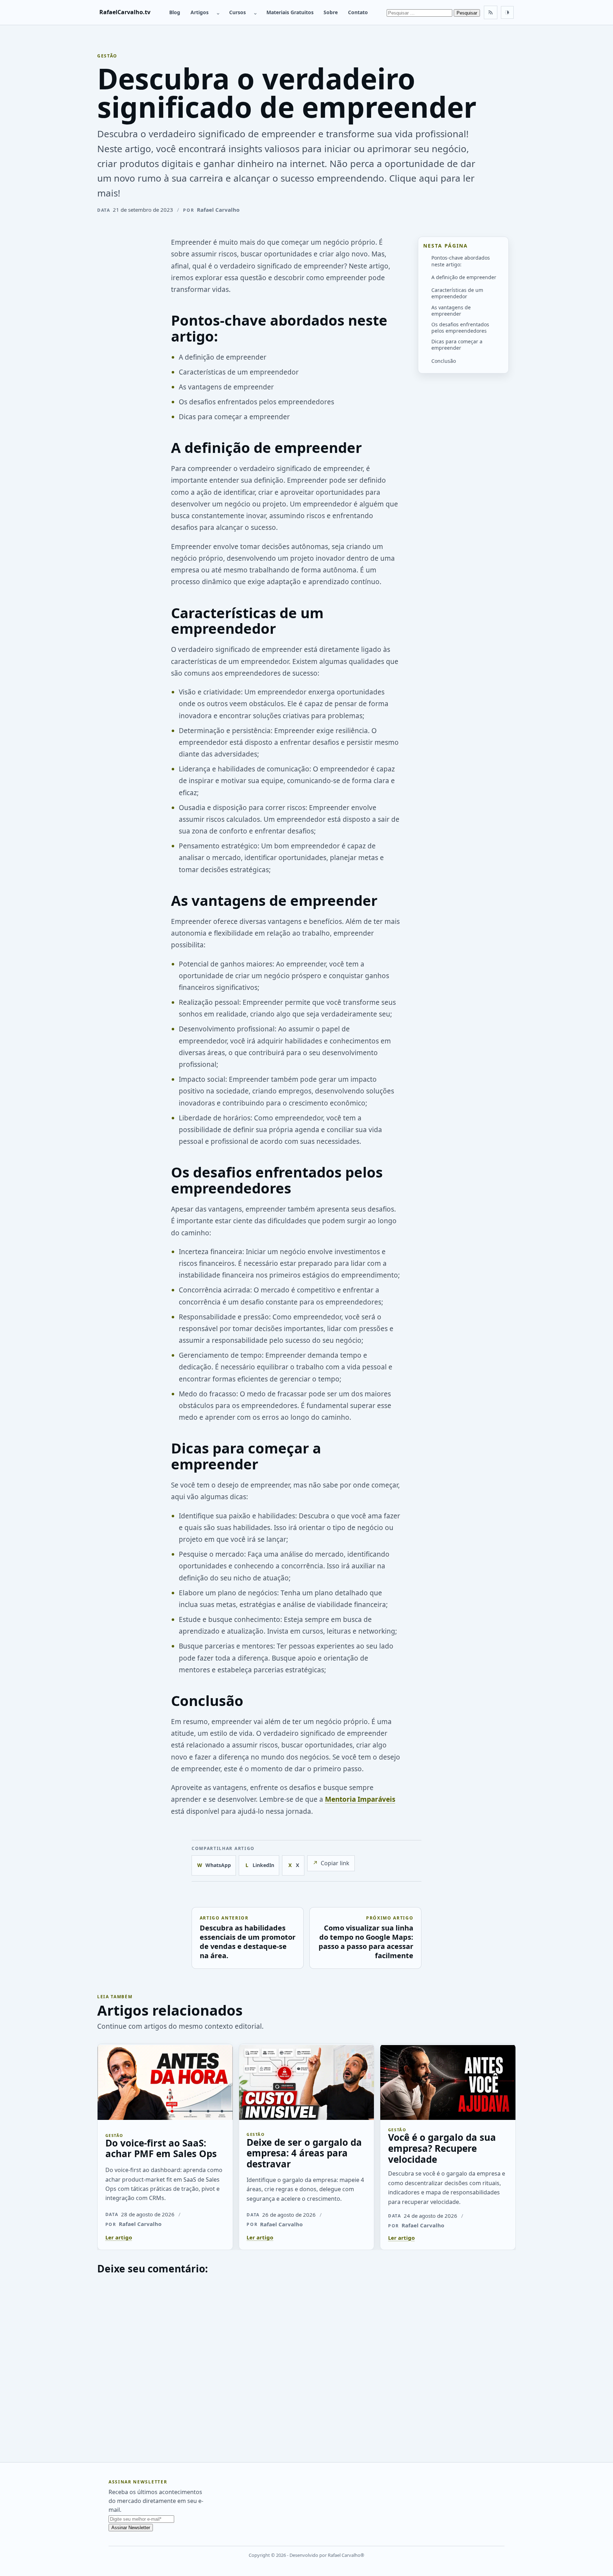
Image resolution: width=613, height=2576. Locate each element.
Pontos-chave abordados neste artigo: (461, 261)
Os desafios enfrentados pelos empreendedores (460, 328)
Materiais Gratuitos (290, 12)
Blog (175, 12)
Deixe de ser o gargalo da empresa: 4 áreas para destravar (304, 2153)
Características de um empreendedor (457, 293)
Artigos (200, 12)
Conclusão (444, 361)
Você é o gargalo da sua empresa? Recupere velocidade (442, 2148)
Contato (358, 12)
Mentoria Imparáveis (360, 1799)
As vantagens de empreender (451, 311)
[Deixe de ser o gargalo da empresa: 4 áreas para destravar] (307, 2082)
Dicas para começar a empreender (457, 345)
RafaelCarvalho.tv (125, 12)
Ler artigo (119, 2237)
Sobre (331, 12)
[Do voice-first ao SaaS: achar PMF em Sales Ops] (165, 2082)
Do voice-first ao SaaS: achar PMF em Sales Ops (161, 2148)
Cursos (238, 12)
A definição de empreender (464, 277)
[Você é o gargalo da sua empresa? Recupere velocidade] (448, 2082)
